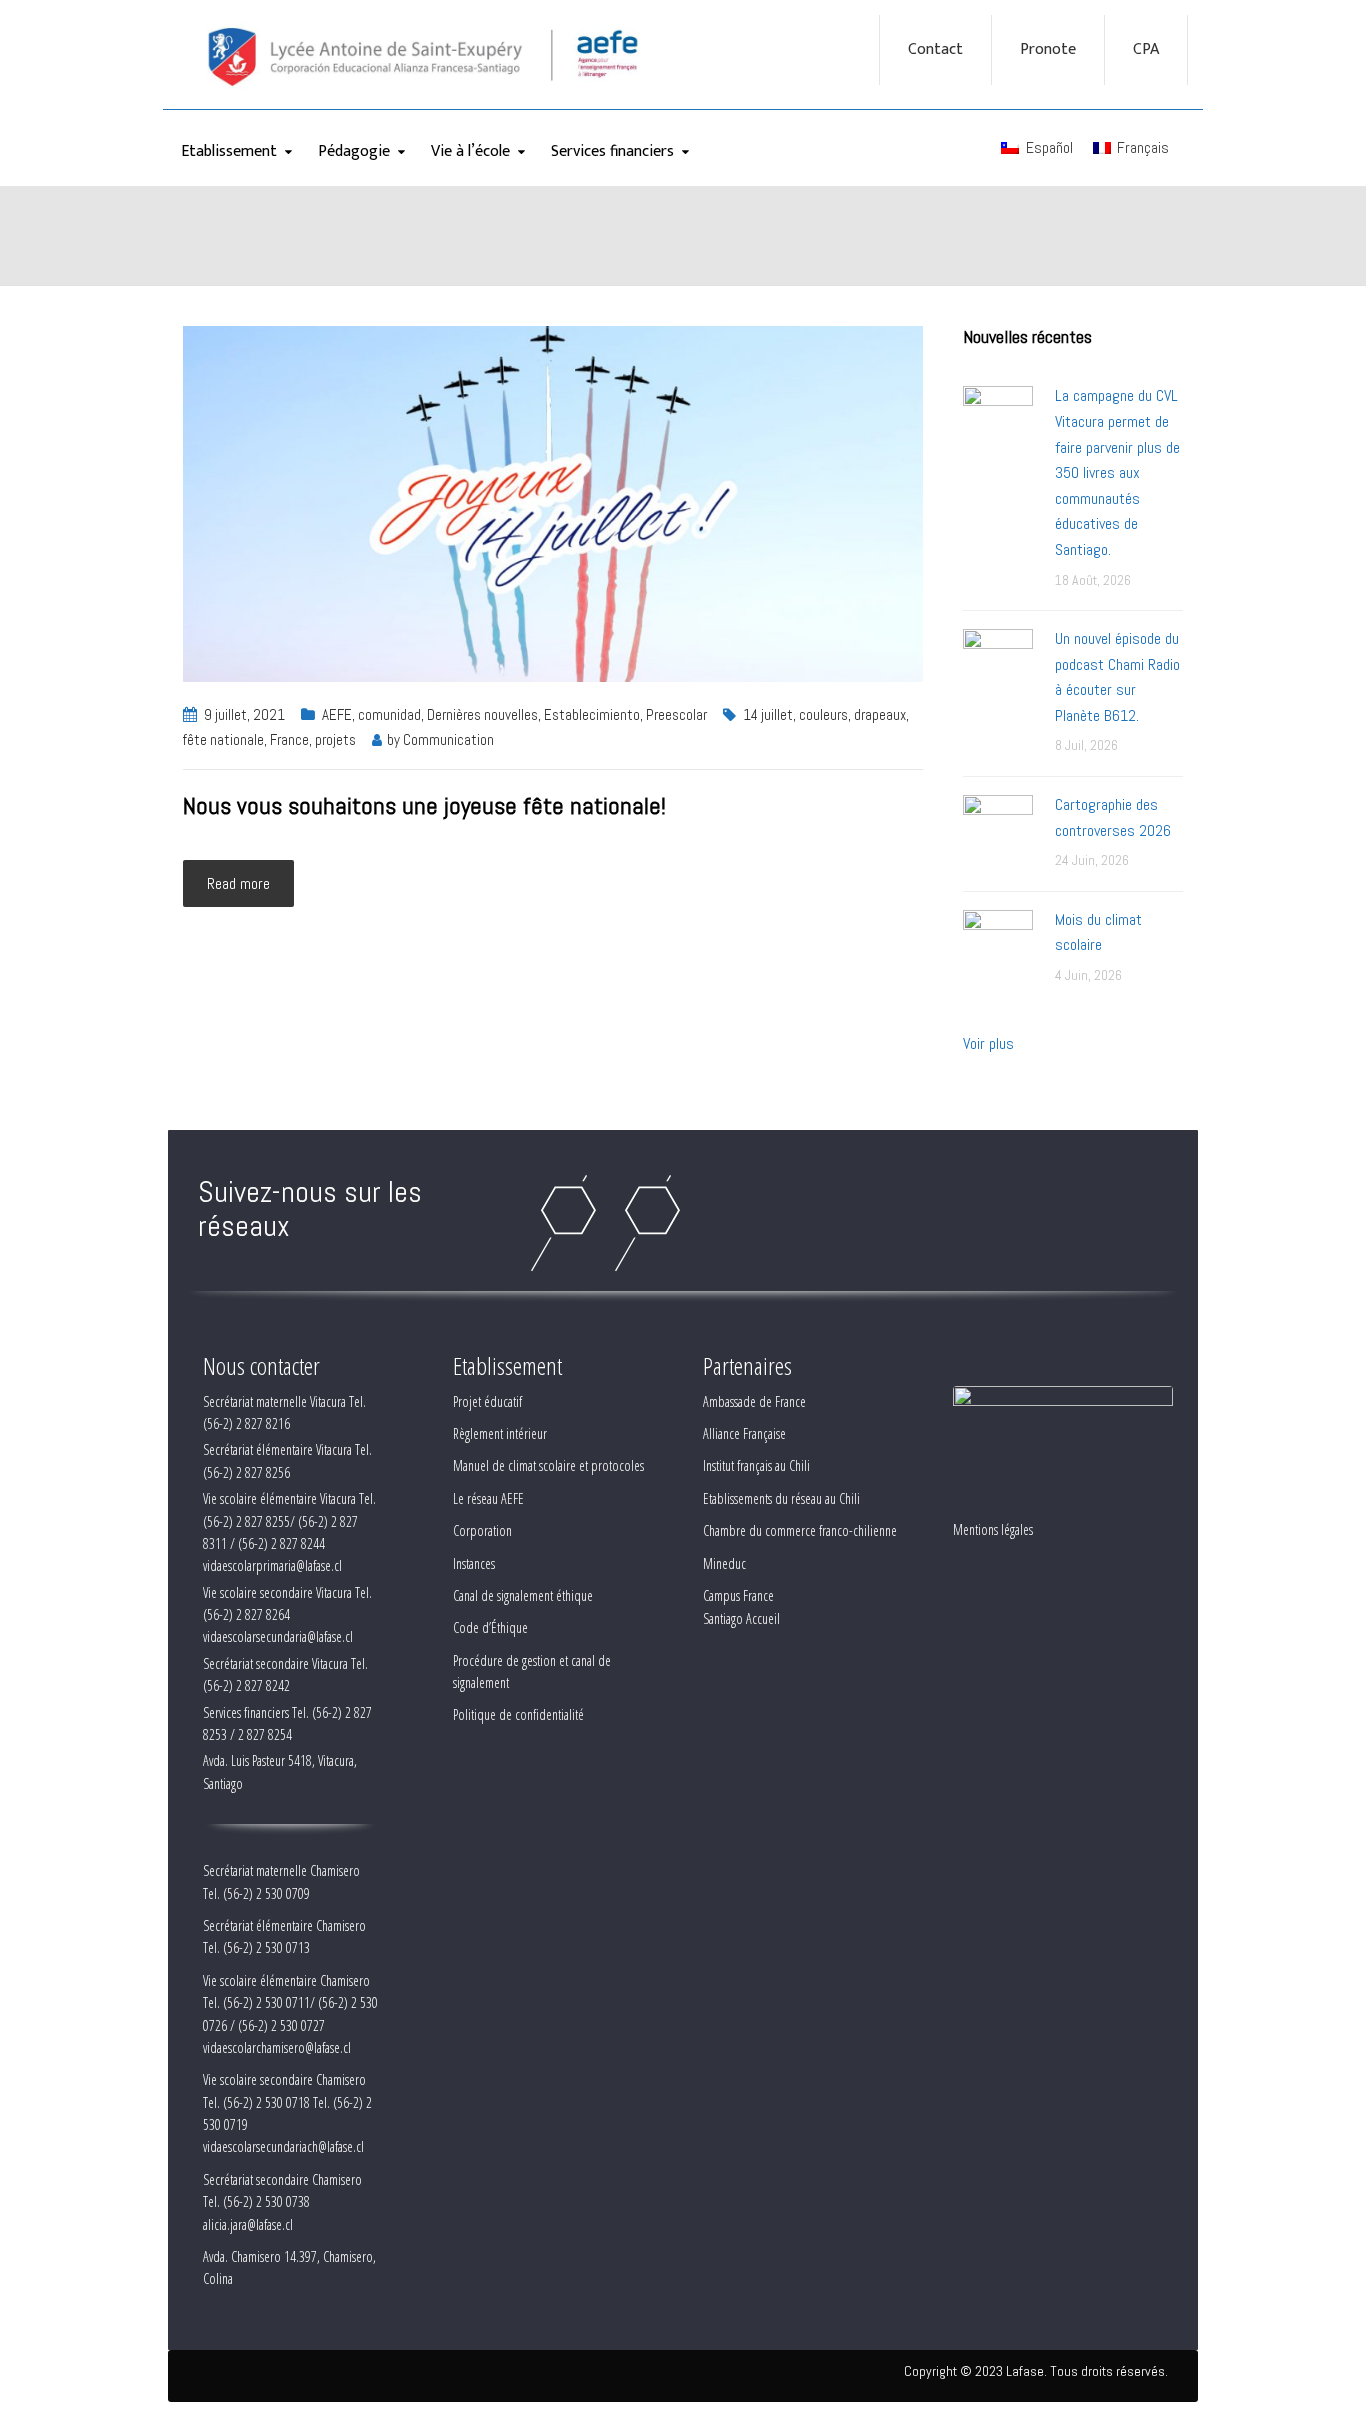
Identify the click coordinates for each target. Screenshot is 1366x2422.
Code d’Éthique (490, 1627)
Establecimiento (592, 714)
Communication (448, 739)
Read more (238, 883)
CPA (1146, 50)
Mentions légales (993, 1529)
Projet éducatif (487, 1401)
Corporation (482, 1530)
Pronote (1048, 50)
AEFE (337, 714)
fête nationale (223, 739)
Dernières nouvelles (482, 714)
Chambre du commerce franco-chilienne (800, 1530)
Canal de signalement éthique (523, 1595)
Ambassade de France (754, 1401)
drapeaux (880, 714)
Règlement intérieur (500, 1433)
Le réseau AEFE (488, 1498)
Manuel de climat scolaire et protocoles (548, 1465)
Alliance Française (744, 1433)
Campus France (738, 1595)
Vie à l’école (470, 151)
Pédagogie (354, 151)
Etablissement (229, 151)
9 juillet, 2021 (244, 714)
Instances (474, 1563)
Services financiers (612, 151)
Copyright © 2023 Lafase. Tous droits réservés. (1036, 2371)
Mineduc (724, 1563)
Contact (935, 50)
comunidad (389, 714)
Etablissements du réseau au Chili (781, 1498)
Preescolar (676, 714)
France (289, 739)
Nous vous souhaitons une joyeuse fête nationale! (424, 805)
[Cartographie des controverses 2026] (998, 828)
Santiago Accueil (741, 1618)
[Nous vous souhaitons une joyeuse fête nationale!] (553, 502)
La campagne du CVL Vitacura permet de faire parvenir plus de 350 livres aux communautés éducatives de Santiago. (1117, 472)
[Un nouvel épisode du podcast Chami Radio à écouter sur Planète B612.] (998, 662)
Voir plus (988, 1043)
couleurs (823, 714)
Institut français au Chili (756, 1465)
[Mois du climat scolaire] (998, 943)
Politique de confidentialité (518, 1714)
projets (335, 739)
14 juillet (768, 714)
